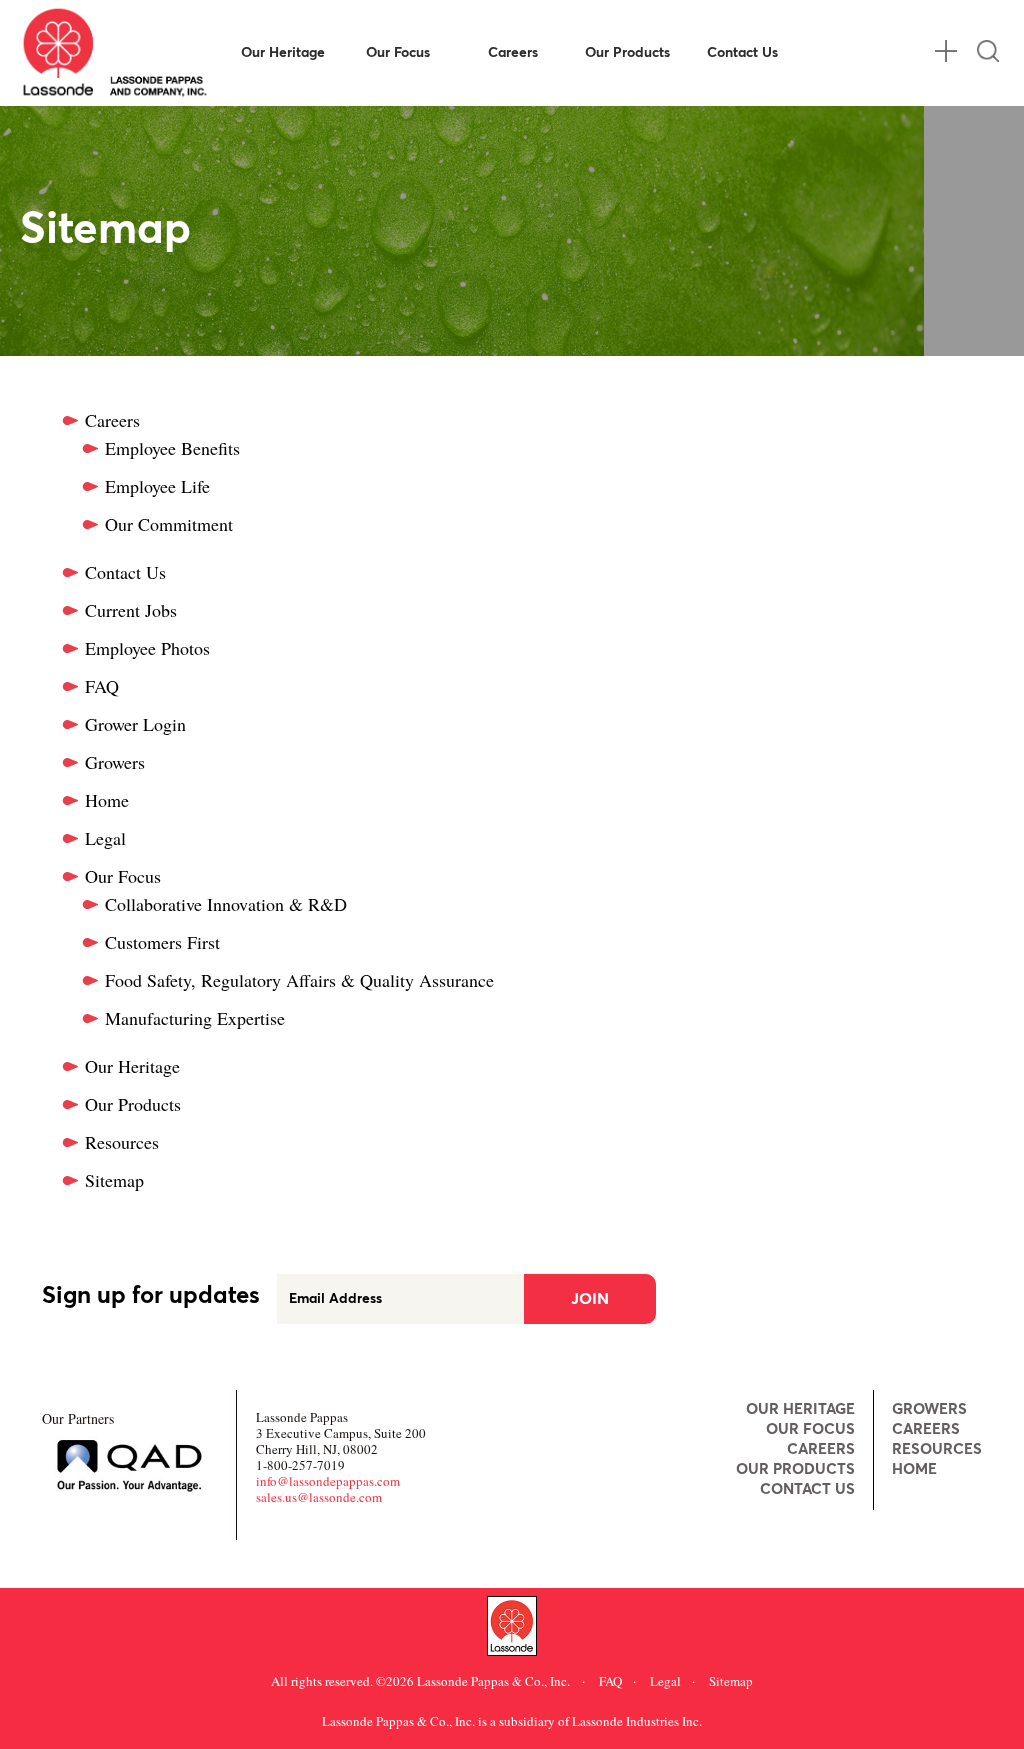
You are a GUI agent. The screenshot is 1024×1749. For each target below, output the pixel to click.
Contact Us (742, 53)
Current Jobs (131, 610)
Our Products (627, 53)
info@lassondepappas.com (328, 1481)
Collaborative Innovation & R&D (226, 904)
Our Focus (398, 53)
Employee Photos (147, 648)
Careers (513, 53)
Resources (122, 1142)
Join (590, 1299)
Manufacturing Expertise (195, 1018)
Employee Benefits (172, 448)
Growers (115, 762)
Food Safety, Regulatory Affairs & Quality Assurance (299, 980)
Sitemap (114, 1180)
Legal (105, 838)
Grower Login (135, 724)
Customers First (162, 942)
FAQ (102, 686)
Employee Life (157, 486)
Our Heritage (283, 53)
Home (107, 800)
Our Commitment (169, 524)
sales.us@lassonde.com (319, 1497)
